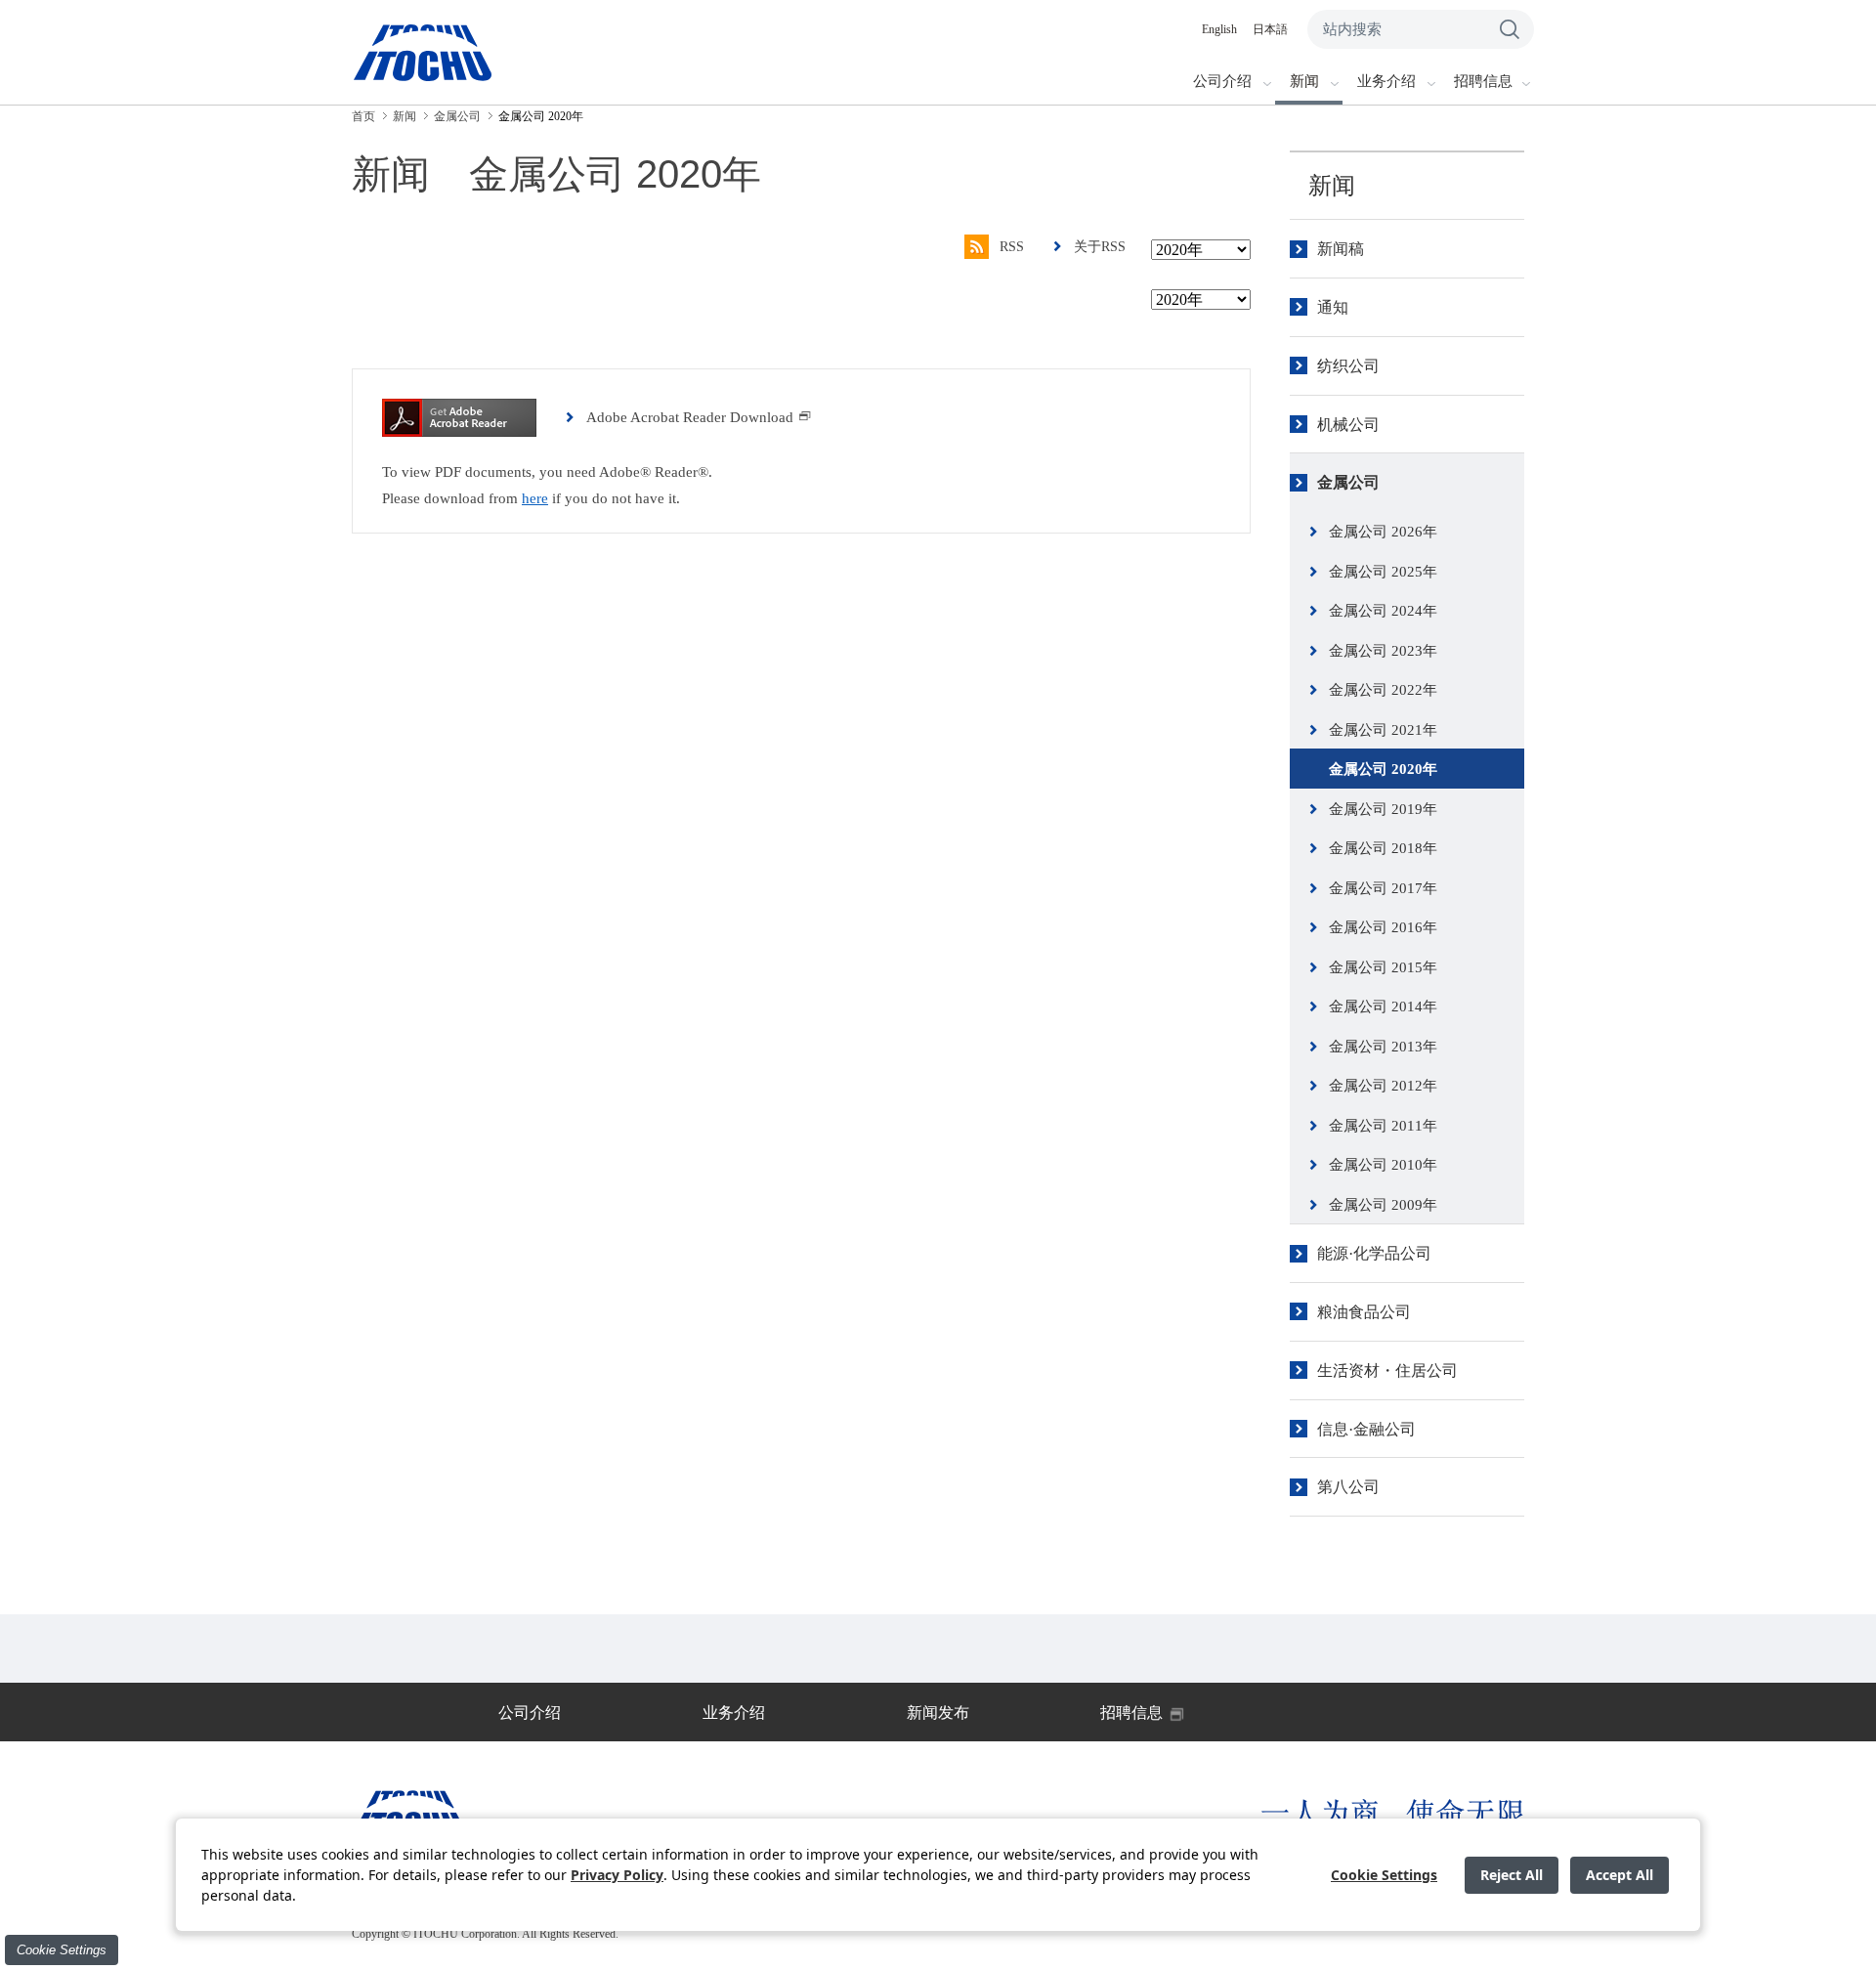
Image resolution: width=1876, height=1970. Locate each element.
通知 (1333, 307)
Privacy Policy (617, 1875)
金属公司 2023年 (1383, 651)
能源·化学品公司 (1374, 1253)
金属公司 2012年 (1383, 1086)
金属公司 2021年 (1383, 730)
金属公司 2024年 (1383, 611)
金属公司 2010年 (1383, 1165)
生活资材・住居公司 (1387, 1370)
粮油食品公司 (1364, 1312)
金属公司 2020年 (1383, 769)
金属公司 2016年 (1383, 927)
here (535, 498)
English (1219, 29)
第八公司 (1348, 1487)
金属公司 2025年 (1383, 572)
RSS (1012, 247)
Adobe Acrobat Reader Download (690, 417)
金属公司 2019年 (1383, 809)
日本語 (1270, 29)
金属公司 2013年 (1383, 1047)
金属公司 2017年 (1383, 888)
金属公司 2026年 (1383, 532)
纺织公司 (1348, 366)
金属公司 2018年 (1383, 848)
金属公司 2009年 (1383, 1205)
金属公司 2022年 (1383, 690)
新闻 (1332, 186)
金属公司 (1348, 482)
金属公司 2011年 (1383, 1126)
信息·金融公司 (1366, 1429)
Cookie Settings (62, 1950)
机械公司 (1348, 425)
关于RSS (1100, 247)
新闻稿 (1341, 249)
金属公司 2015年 (1383, 967)
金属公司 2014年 (1383, 1006)
